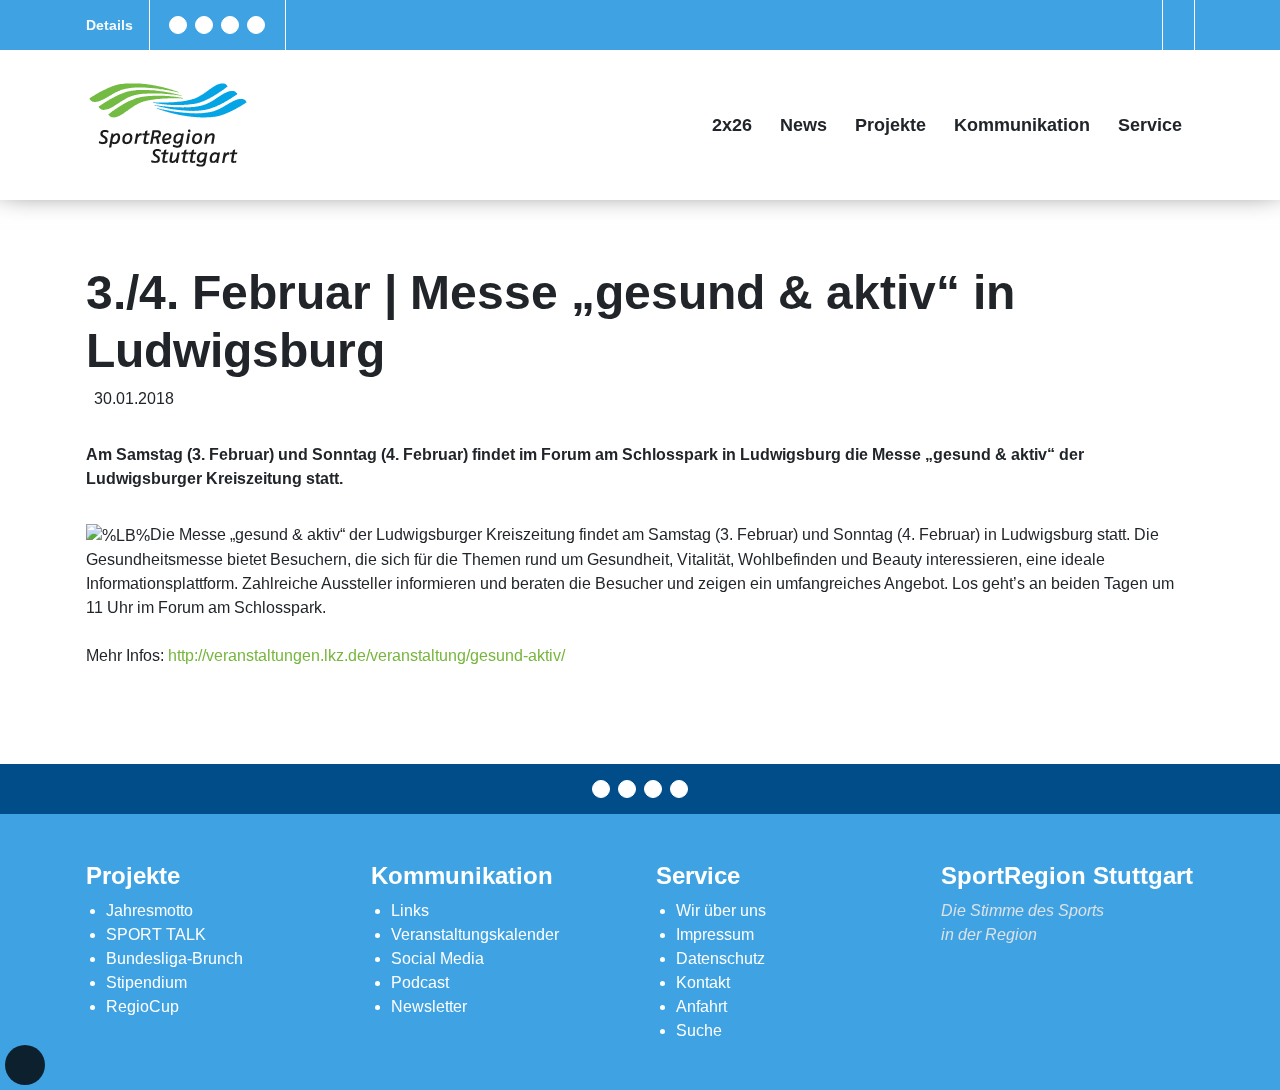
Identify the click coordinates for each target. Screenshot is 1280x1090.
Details (109, 25)
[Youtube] (256, 25)
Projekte (890, 125)
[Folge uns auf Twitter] (204, 25)
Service (1150, 125)
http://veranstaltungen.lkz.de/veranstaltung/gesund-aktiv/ (366, 655)
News (803, 125)
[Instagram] (230, 25)
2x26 (732, 125)
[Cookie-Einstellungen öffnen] (25, 1065)
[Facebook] (178, 25)
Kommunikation (1022, 125)
